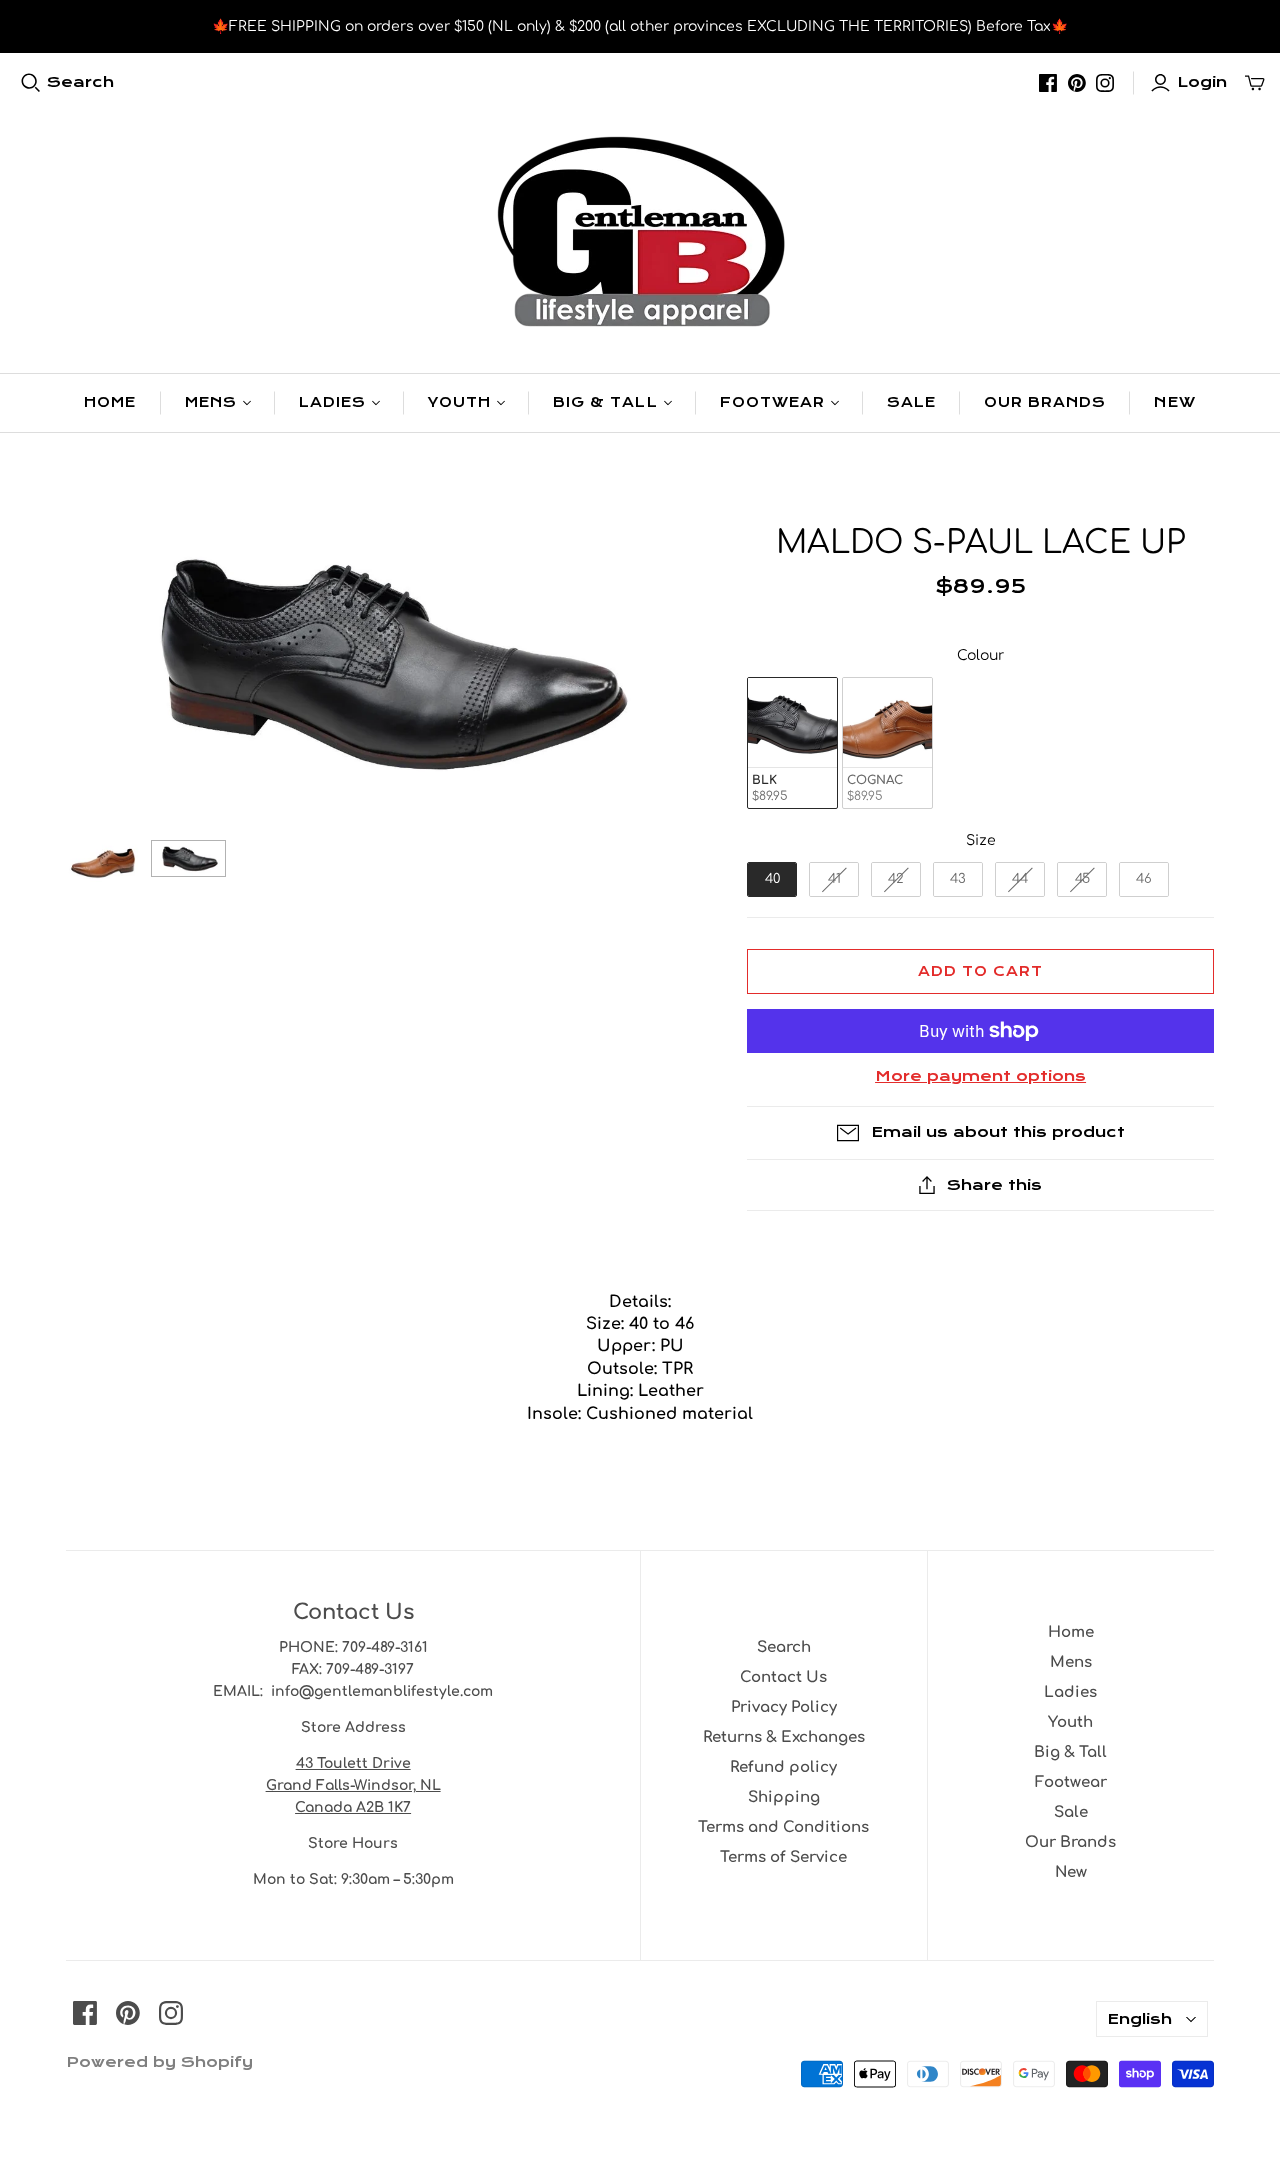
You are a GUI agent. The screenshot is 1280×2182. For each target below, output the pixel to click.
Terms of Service (783, 1857)
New (1174, 402)
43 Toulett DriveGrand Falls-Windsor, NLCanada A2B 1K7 (353, 1785)
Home (110, 402)
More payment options (980, 1076)
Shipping (784, 1797)
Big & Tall (605, 402)
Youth (459, 402)
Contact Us (783, 1677)
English (1139, 2019)
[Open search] (31, 83)
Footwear (772, 402)
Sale (911, 402)
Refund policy (783, 1767)
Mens (211, 402)
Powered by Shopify (159, 2062)
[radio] (792, 743)
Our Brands (1045, 402)
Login (1202, 82)
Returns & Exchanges (784, 1737)
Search (80, 82)
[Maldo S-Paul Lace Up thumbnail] (103, 861)
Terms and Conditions (783, 1827)
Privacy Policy (784, 1707)
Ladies (332, 402)
